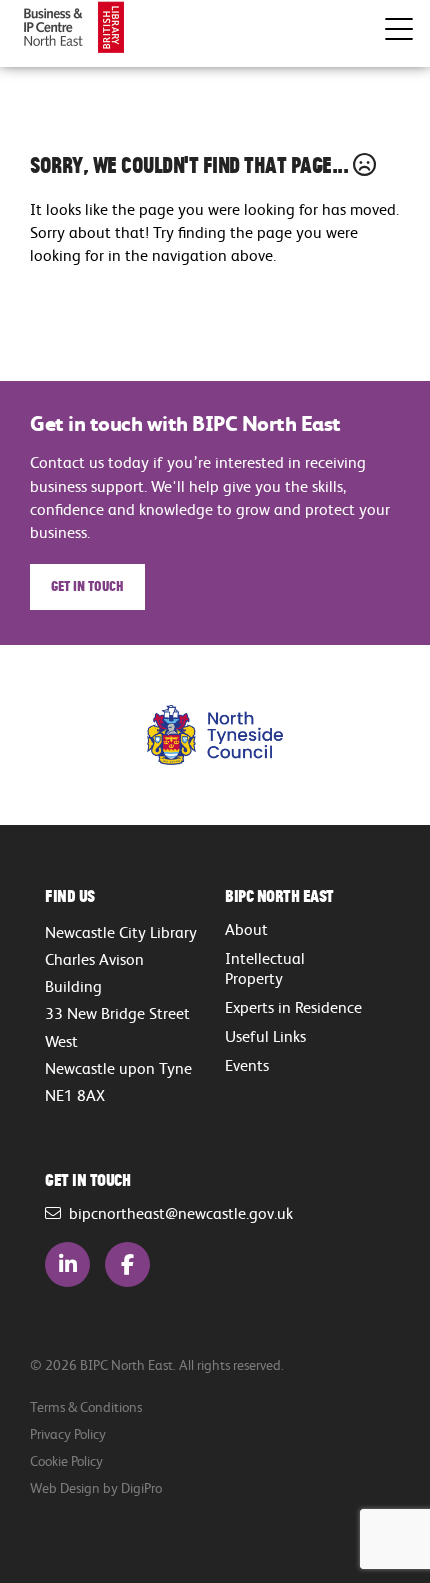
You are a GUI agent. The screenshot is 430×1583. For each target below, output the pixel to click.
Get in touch (87, 585)
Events (247, 1065)
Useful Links (265, 1036)
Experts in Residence (293, 1007)
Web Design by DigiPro (96, 1487)
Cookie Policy (66, 1460)
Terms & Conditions (86, 1406)
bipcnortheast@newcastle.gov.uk (177, 1213)
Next (365, 735)
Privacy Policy (68, 1433)
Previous (65, 735)
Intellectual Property (265, 968)
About (246, 929)
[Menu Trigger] (399, 29)
